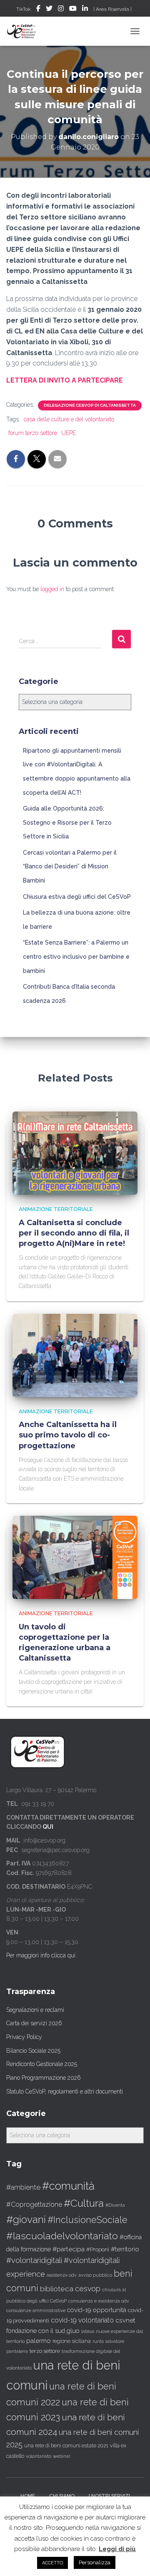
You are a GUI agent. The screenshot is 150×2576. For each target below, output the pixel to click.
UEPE (69, 433)
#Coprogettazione (34, 2204)
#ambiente (23, 2187)
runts (98, 2341)
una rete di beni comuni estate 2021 (66, 2446)
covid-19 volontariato (82, 2320)
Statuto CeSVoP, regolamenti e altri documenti (65, 2091)
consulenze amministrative (36, 2310)
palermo (39, 2341)
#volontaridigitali (34, 2260)
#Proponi (98, 2249)
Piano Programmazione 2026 (44, 2078)
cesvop (88, 2289)
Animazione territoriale (56, 1209)
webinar (62, 2456)
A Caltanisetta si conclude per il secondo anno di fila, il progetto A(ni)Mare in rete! (74, 1233)
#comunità (68, 2186)
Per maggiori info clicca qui (41, 1955)
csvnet (125, 2320)
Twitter (49, 10)
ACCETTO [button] (52, 2563)
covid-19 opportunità (97, 2310)
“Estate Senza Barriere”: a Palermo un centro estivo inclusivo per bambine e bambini (76, 956)
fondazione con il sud (36, 2331)
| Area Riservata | (112, 9)
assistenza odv (62, 2275)
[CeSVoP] (25, 31)
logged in (52, 589)
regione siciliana (72, 2341)
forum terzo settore (33, 433)
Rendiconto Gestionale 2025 (42, 2064)
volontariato (39, 2456)
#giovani (26, 2219)
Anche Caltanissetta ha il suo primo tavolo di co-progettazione (68, 1435)
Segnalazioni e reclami (35, 2010)
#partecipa (69, 2249)
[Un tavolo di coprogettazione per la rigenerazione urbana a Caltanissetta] (75, 1557)
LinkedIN (85, 10)
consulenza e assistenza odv (99, 2301)
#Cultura (84, 2203)
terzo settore (45, 2351)
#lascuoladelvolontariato (62, 2236)
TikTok (24, 9)
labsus (88, 2331)
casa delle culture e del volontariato (69, 419)
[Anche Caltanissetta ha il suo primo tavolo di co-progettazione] (75, 1355)
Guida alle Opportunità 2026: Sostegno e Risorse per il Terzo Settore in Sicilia (67, 822)
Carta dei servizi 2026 (34, 2023)
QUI (48, 1827)
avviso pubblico (95, 2275)
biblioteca (57, 2289)
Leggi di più (117, 2549)
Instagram (61, 10)
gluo (73, 2331)
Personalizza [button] (95, 2562)
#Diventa (115, 2205)
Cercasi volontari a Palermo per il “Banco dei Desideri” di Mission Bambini (70, 867)
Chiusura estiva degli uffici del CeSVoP (77, 897)
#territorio (125, 2249)
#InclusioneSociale (87, 2220)
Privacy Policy (24, 2037)
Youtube (73, 10)
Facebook (38, 10)
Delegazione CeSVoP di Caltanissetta (90, 405)
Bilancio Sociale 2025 (33, 2051)
